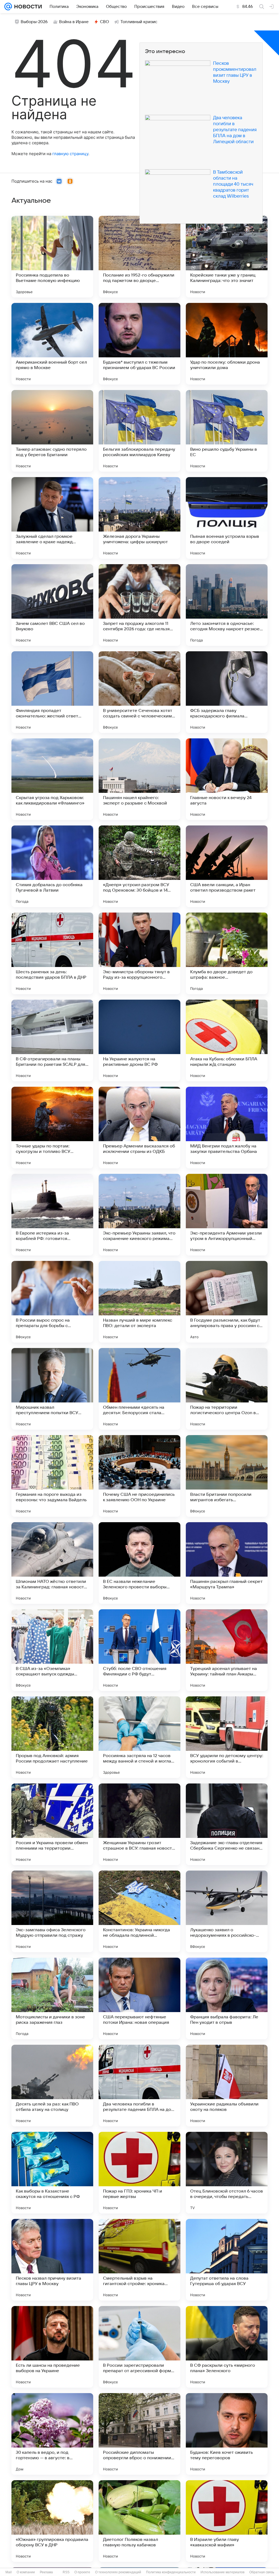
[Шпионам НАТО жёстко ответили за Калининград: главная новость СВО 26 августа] (52, 1563)
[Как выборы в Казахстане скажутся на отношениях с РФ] (52, 2173)
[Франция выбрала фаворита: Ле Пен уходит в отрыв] (227, 1998)
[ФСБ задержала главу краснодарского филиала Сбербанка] (227, 692)
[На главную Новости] (27, 7)
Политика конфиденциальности (171, 2572)
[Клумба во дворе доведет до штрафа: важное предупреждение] (227, 953)
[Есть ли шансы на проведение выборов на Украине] (52, 2347)
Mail (9, 2572)
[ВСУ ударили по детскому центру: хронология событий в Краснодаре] (227, 1737)
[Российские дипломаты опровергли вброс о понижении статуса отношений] (139, 2434)
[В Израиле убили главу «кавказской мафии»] (227, 2521)
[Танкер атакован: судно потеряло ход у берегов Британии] (52, 431)
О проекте (82, 2572)
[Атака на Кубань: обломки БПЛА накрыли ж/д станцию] (227, 1040)
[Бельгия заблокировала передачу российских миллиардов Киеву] (139, 431)
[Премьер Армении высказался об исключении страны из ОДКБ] (139, 1128)
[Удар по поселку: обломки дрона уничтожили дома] (227, 344)
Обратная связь (262, 2572)
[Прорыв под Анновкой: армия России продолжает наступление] (52, 1737)
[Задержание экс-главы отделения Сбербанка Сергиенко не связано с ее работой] (227, 1824)
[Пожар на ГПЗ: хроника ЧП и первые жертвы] (139, 2173)
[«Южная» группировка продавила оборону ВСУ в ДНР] (52, 2521)
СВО (104, 22)
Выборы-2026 (34, 22)
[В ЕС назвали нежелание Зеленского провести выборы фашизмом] (139, 1563)
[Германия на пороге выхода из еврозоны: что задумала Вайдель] (52, 1476)
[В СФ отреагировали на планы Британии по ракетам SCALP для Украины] (52, 1040)
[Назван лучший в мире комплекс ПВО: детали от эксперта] (139, 1302)
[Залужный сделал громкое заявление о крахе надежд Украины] (52, 518)
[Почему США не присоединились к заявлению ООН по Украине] (139, 1476)
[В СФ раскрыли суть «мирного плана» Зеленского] (227, 2347)
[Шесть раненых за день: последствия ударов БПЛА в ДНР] (52, 953)
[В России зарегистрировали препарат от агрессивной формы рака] (139, 2347)
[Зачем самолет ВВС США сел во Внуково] (52, 605)
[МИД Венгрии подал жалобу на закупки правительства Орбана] (227, 1128)
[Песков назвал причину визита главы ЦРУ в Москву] (52, 2260)
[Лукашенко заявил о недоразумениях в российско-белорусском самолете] (227, 1911)
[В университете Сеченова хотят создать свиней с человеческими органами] (139, 692)
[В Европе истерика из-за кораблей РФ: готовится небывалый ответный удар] (52, 1215)
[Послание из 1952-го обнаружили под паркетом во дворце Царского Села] (139, 257)
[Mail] (8, 7)
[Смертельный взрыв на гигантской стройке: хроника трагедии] (139, 2260)
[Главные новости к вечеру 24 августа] (227, 779)
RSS (66, 2572)
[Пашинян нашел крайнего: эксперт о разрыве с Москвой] (139, 779)
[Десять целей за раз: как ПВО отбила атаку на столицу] (52, 2086)
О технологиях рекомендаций (118, 2572)
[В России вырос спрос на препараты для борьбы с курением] (52, 1302)
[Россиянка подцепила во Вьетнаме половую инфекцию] (52, 257)
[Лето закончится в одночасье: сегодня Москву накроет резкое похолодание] (227, 605)
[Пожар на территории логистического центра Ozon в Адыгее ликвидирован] (227, 1389)
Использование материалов (222, 2572)
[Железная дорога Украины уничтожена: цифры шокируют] (139, 518)
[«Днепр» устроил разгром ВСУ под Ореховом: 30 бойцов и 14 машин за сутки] (139, 866)
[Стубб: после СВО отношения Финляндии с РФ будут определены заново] (139, 1650)
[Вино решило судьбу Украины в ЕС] (227, 431)
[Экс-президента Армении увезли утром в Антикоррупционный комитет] (227, 1215)
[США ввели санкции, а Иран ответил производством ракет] (227, 866)
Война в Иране (74, 22)
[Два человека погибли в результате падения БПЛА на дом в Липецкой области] (139, 2086)
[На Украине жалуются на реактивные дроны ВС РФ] (139, 1040)
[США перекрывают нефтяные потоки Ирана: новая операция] (139, 1998)
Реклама (46, 2572)
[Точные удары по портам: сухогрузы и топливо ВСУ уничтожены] (52, 1128)
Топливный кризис (139, 22)
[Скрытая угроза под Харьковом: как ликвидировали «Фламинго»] (52, 779)
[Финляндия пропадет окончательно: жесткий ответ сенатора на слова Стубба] (52, 692)
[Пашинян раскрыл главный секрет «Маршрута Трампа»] (227, 1563)
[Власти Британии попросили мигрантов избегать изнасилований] (227, 1476)
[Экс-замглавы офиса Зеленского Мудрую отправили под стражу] (52, 1911)
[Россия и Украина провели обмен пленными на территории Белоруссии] (52, 1824)
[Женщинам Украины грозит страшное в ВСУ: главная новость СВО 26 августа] (139, 1824)
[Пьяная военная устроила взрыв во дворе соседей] (227, 518)
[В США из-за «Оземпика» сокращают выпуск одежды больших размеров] (52, 1650)
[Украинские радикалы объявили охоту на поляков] (227, 2086)
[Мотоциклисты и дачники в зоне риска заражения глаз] (52, 1998)
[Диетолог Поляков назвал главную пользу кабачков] (139, 2521)
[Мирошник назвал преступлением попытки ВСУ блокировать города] (52, 1389)
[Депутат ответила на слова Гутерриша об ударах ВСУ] (227, 2260)
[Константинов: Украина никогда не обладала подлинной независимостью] (139, 1911)
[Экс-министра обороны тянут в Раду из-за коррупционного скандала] (139, 953)
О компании (26, 2572)
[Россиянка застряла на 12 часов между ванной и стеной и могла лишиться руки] (139, 1737)
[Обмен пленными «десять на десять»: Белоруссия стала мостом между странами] (139, 1389)
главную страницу (70, 154)
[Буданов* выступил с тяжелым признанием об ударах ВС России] (139, 344)
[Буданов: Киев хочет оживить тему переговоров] (227, 2434)
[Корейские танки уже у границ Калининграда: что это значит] (227, 257)
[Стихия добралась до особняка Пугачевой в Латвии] (52, 866)
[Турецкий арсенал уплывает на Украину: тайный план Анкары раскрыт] (227, 1650)
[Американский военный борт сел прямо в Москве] (52, 344)
